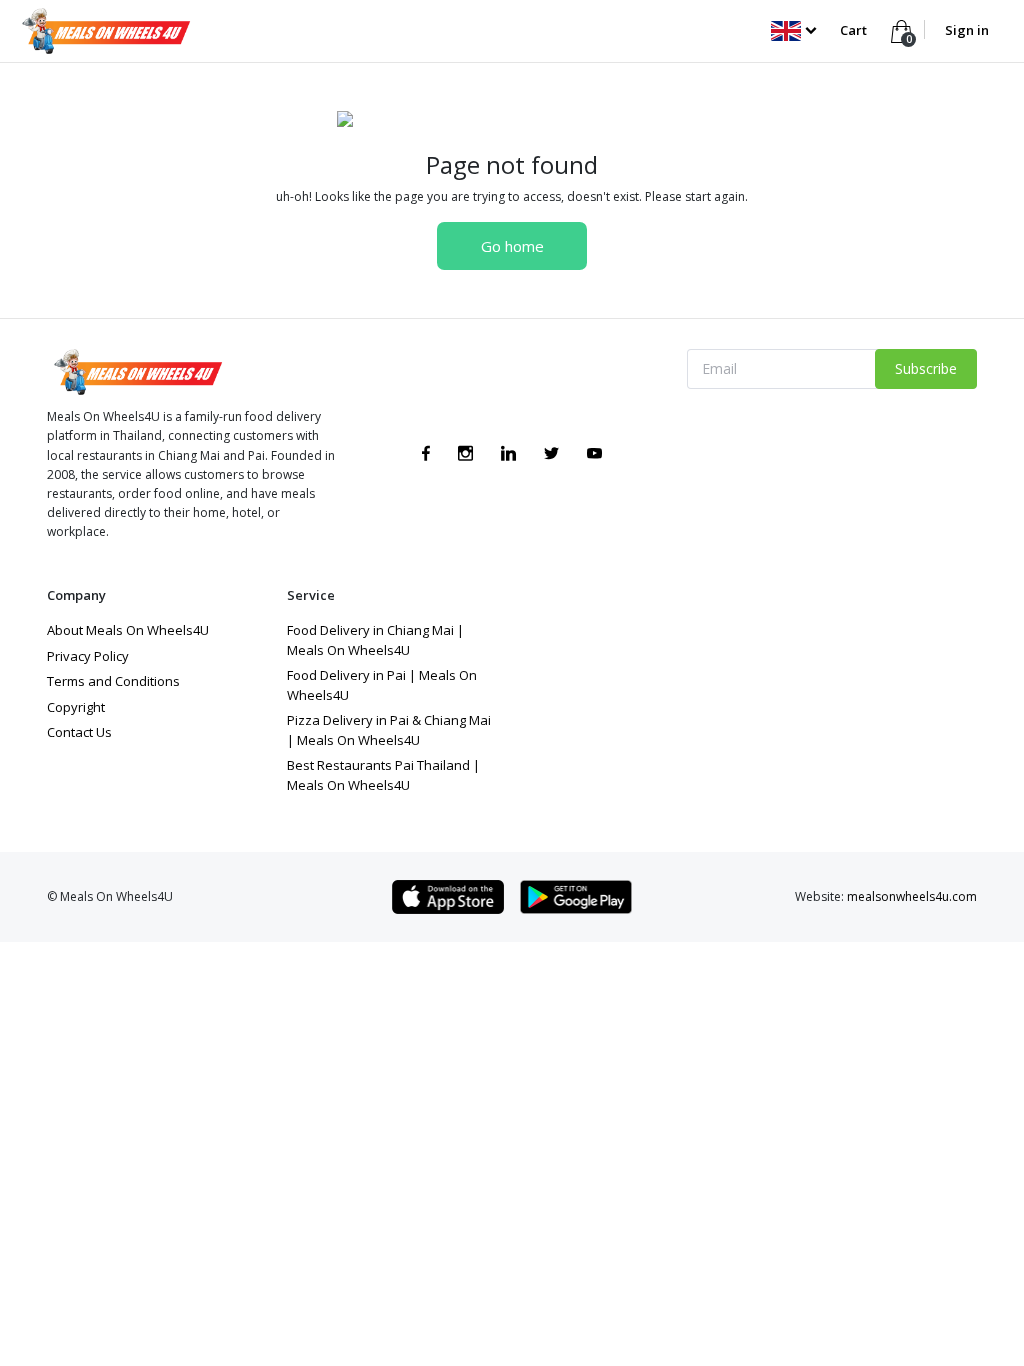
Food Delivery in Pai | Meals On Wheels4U (382, 685)
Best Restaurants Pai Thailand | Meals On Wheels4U (383, 775)
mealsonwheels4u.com (912, 896)
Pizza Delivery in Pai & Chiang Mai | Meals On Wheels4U (389, 730)
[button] (793, 30)
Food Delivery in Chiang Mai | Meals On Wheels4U (375, 640)
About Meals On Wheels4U (128, 630)
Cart (855, 30)
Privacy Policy (88, 656)
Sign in (967, 30)
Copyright (76, 707)
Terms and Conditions (113, 681)
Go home (512, 246)
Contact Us (79, 732)
